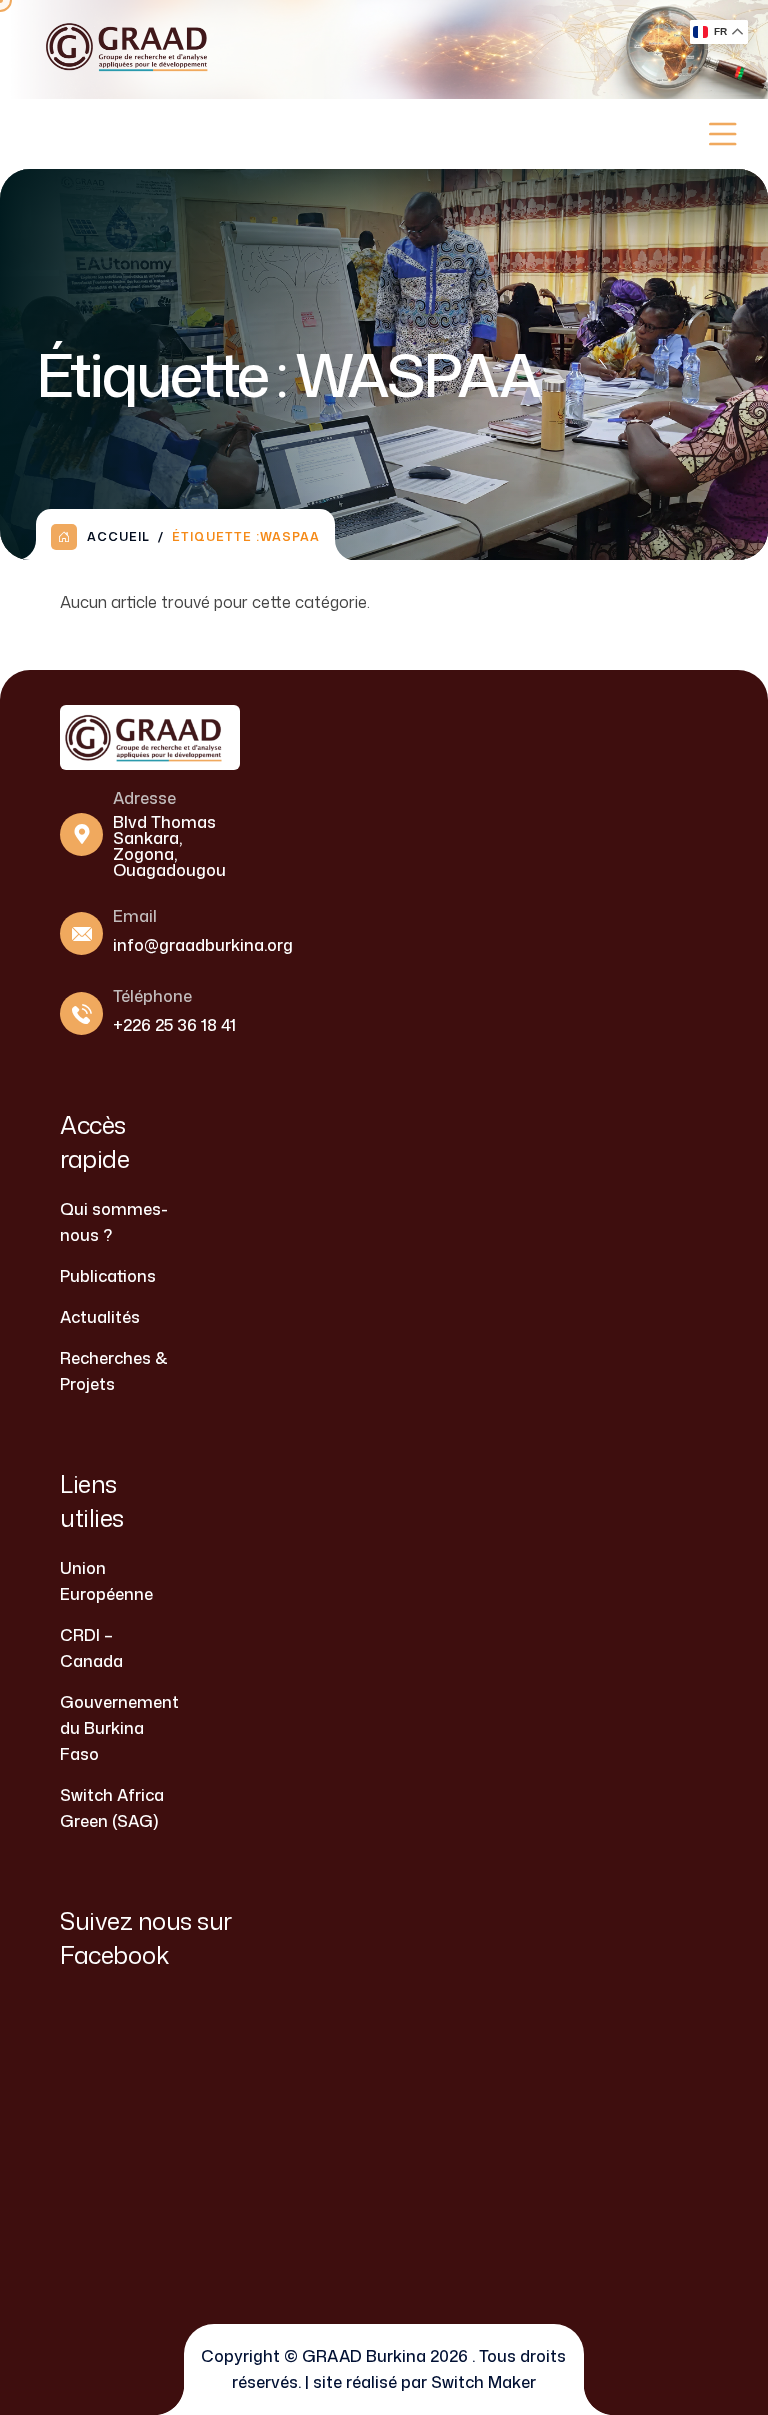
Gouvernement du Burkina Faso (119, 1728)
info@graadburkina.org (203, 945)
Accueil (118, 536)
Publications (108, 1276)
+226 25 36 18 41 (174, 1025)
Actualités (100, 1317)
